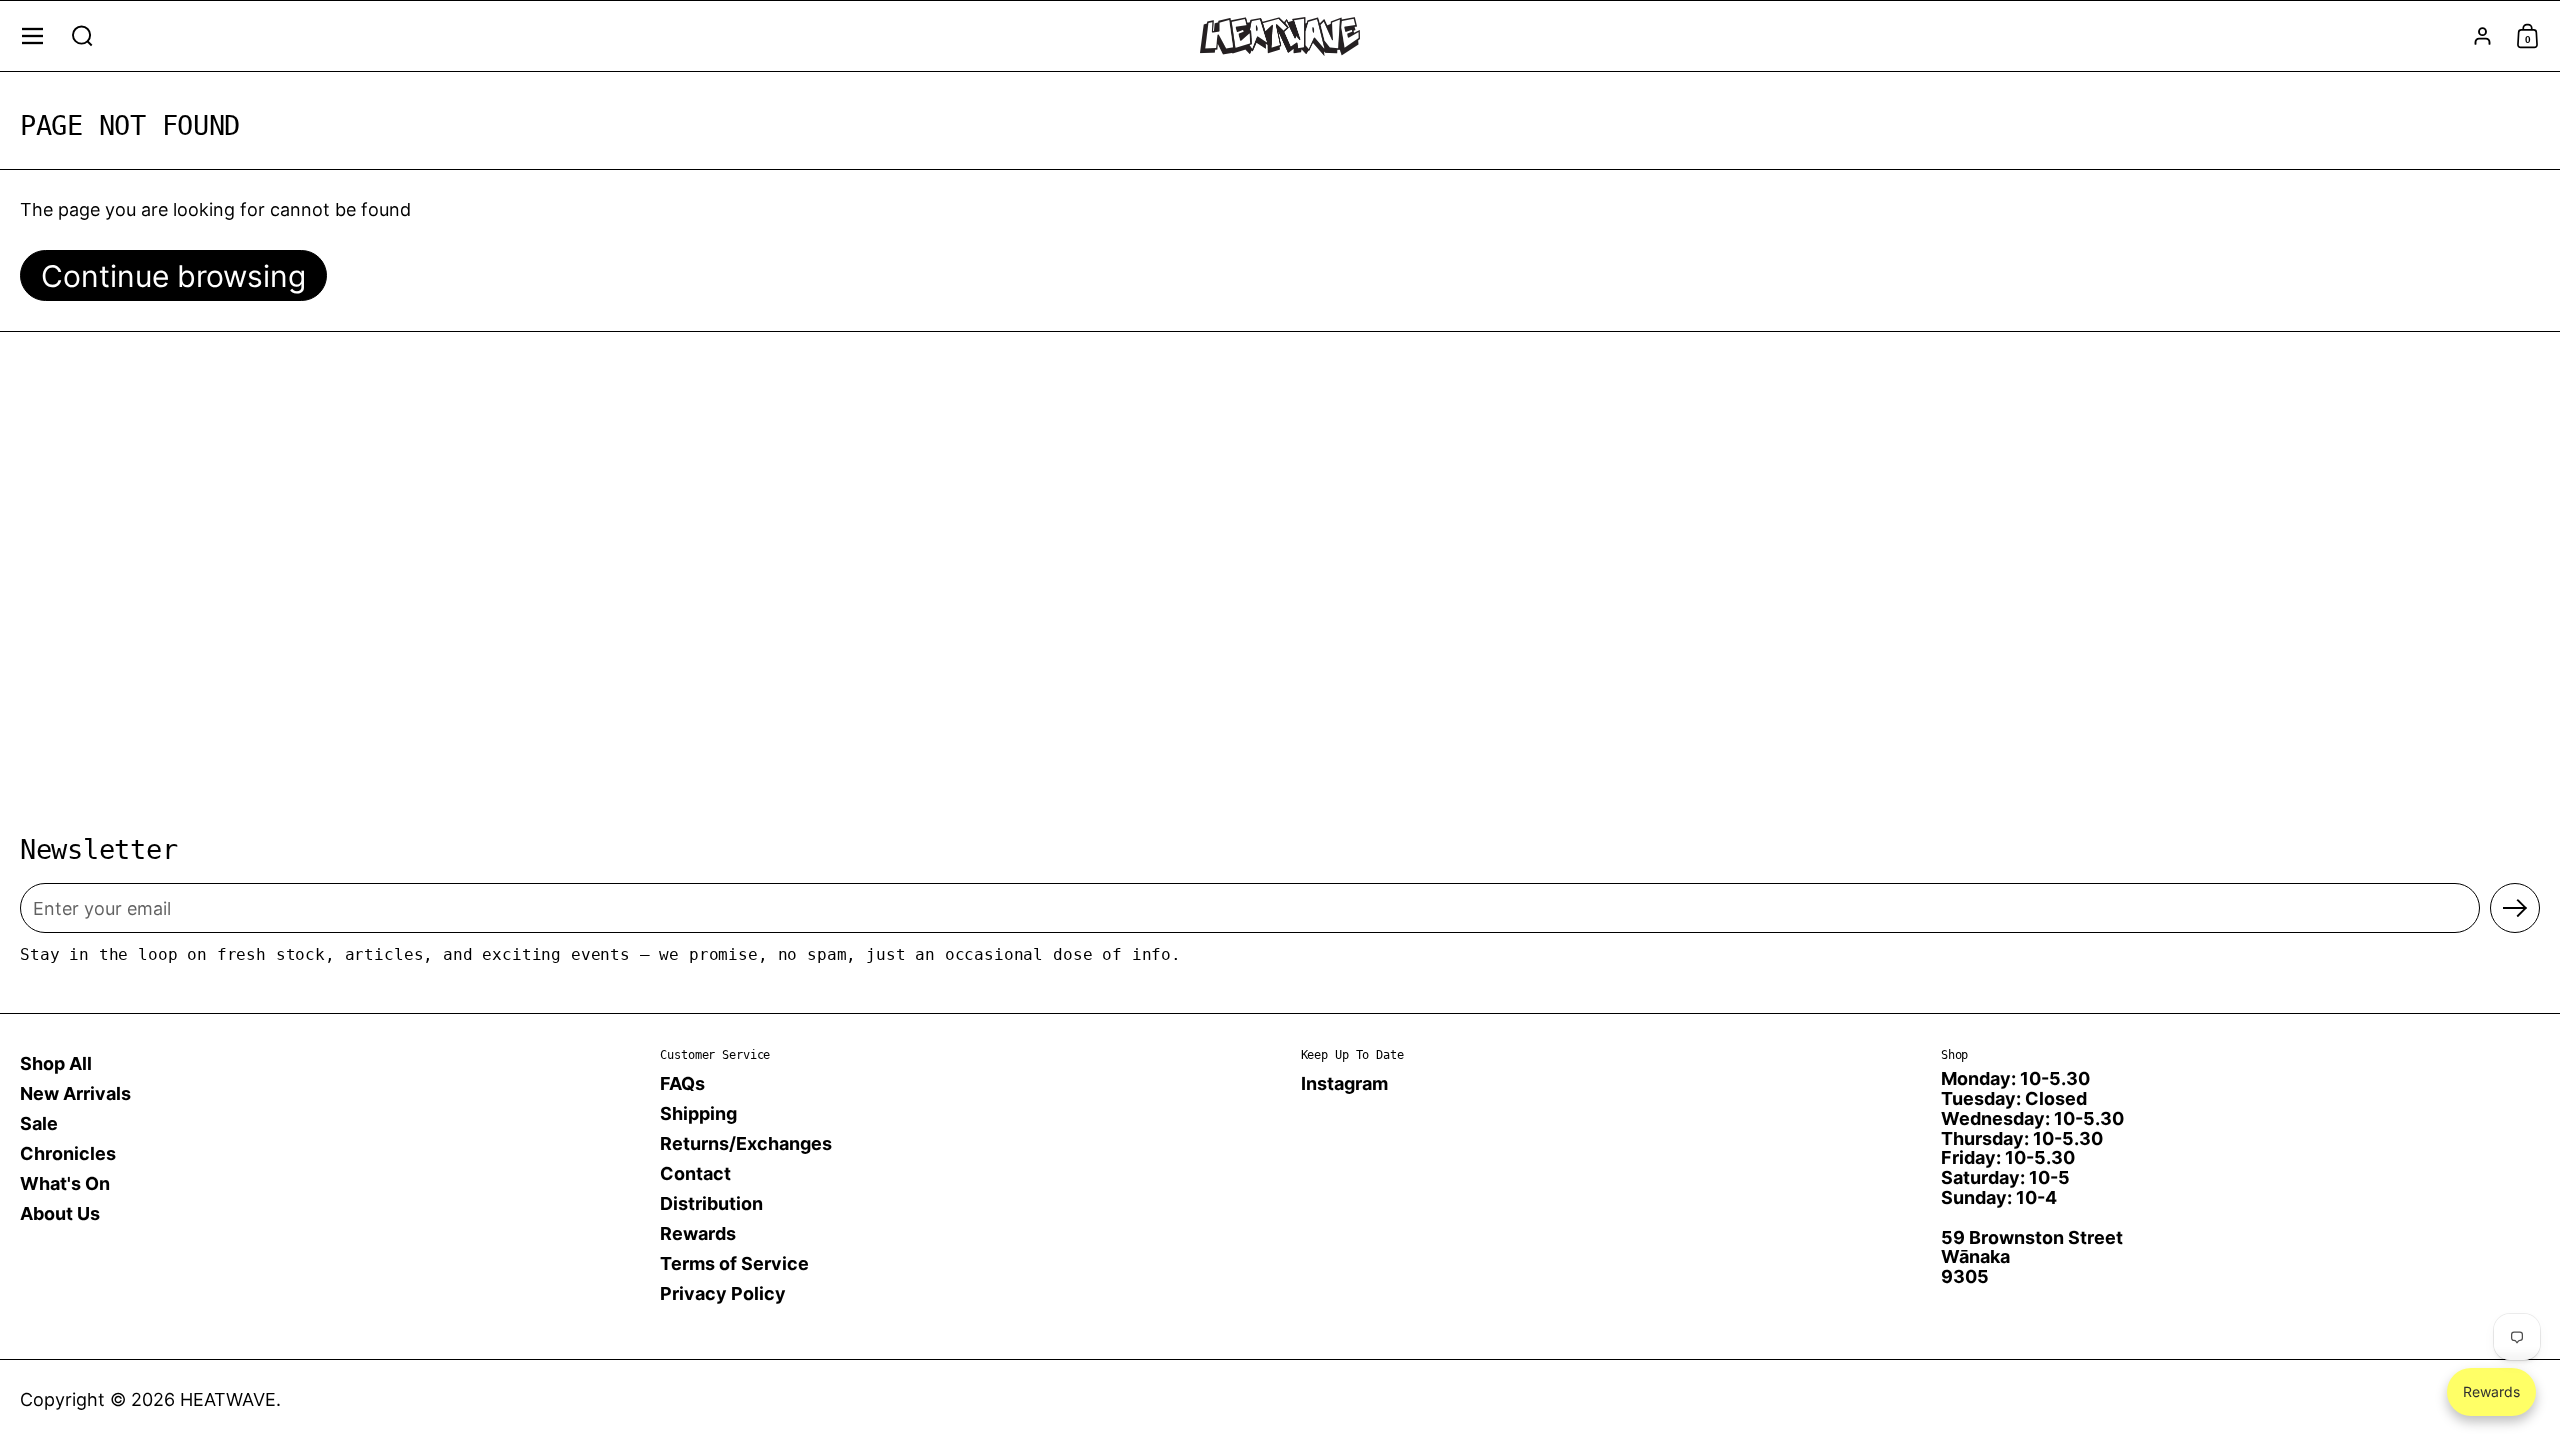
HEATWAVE (228, 1399)
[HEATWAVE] (1280, 36)
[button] (82, 36)
